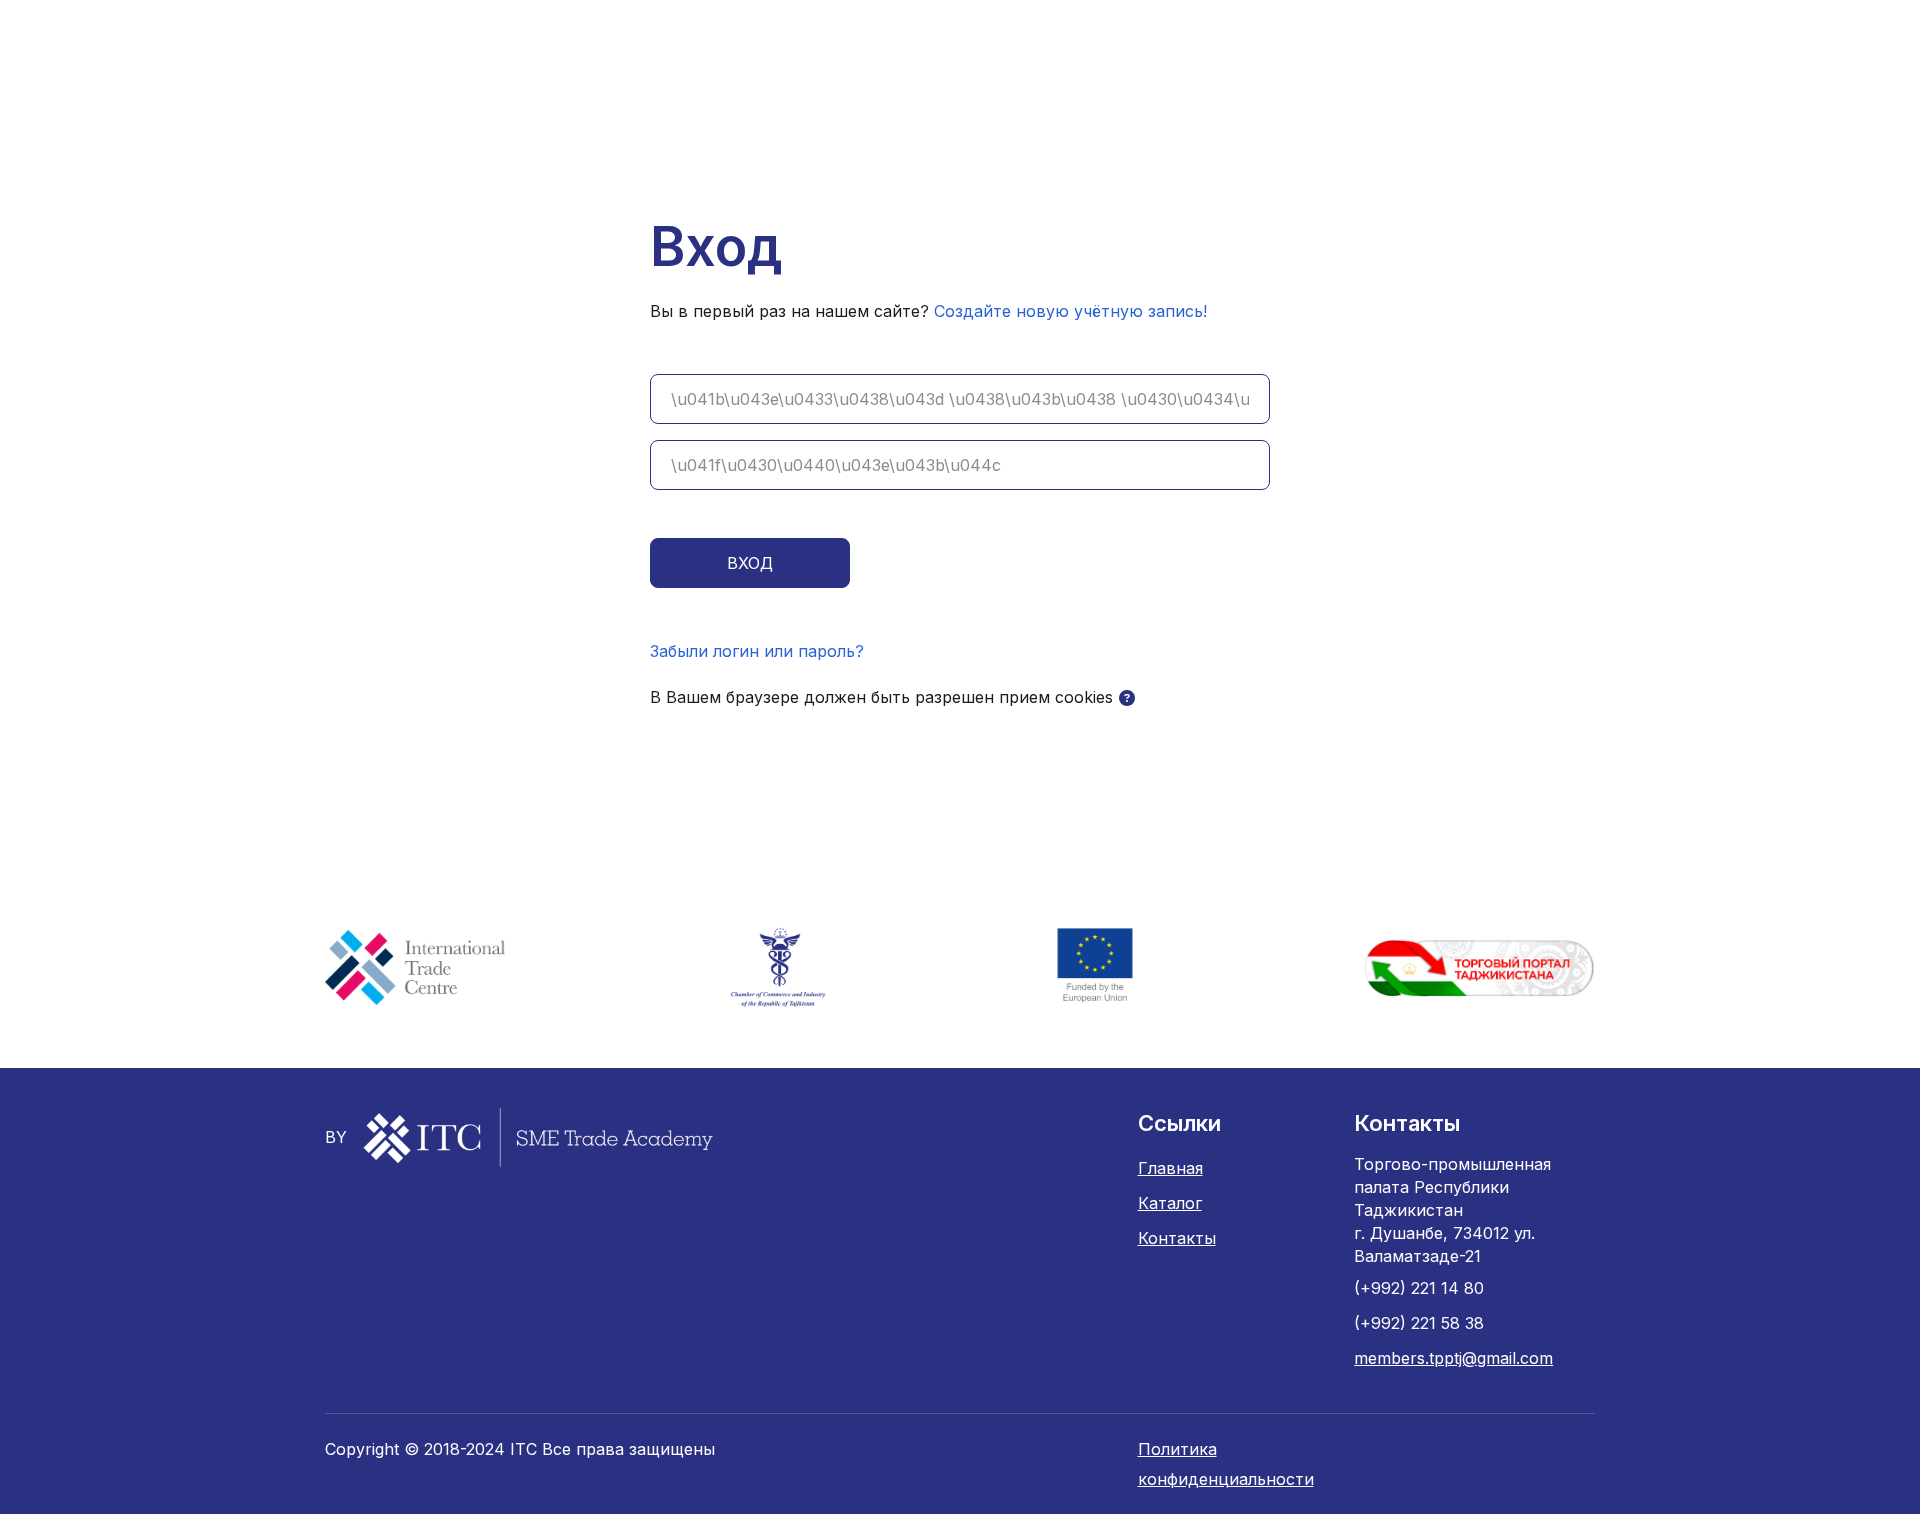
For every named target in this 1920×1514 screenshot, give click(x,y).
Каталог (1170, 1203)
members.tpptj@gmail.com (1453, 1358)
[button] (1127, 698)
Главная (1170, 1168)
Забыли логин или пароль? (757, 651)
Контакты (1177, 1238)
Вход (750, 563)
